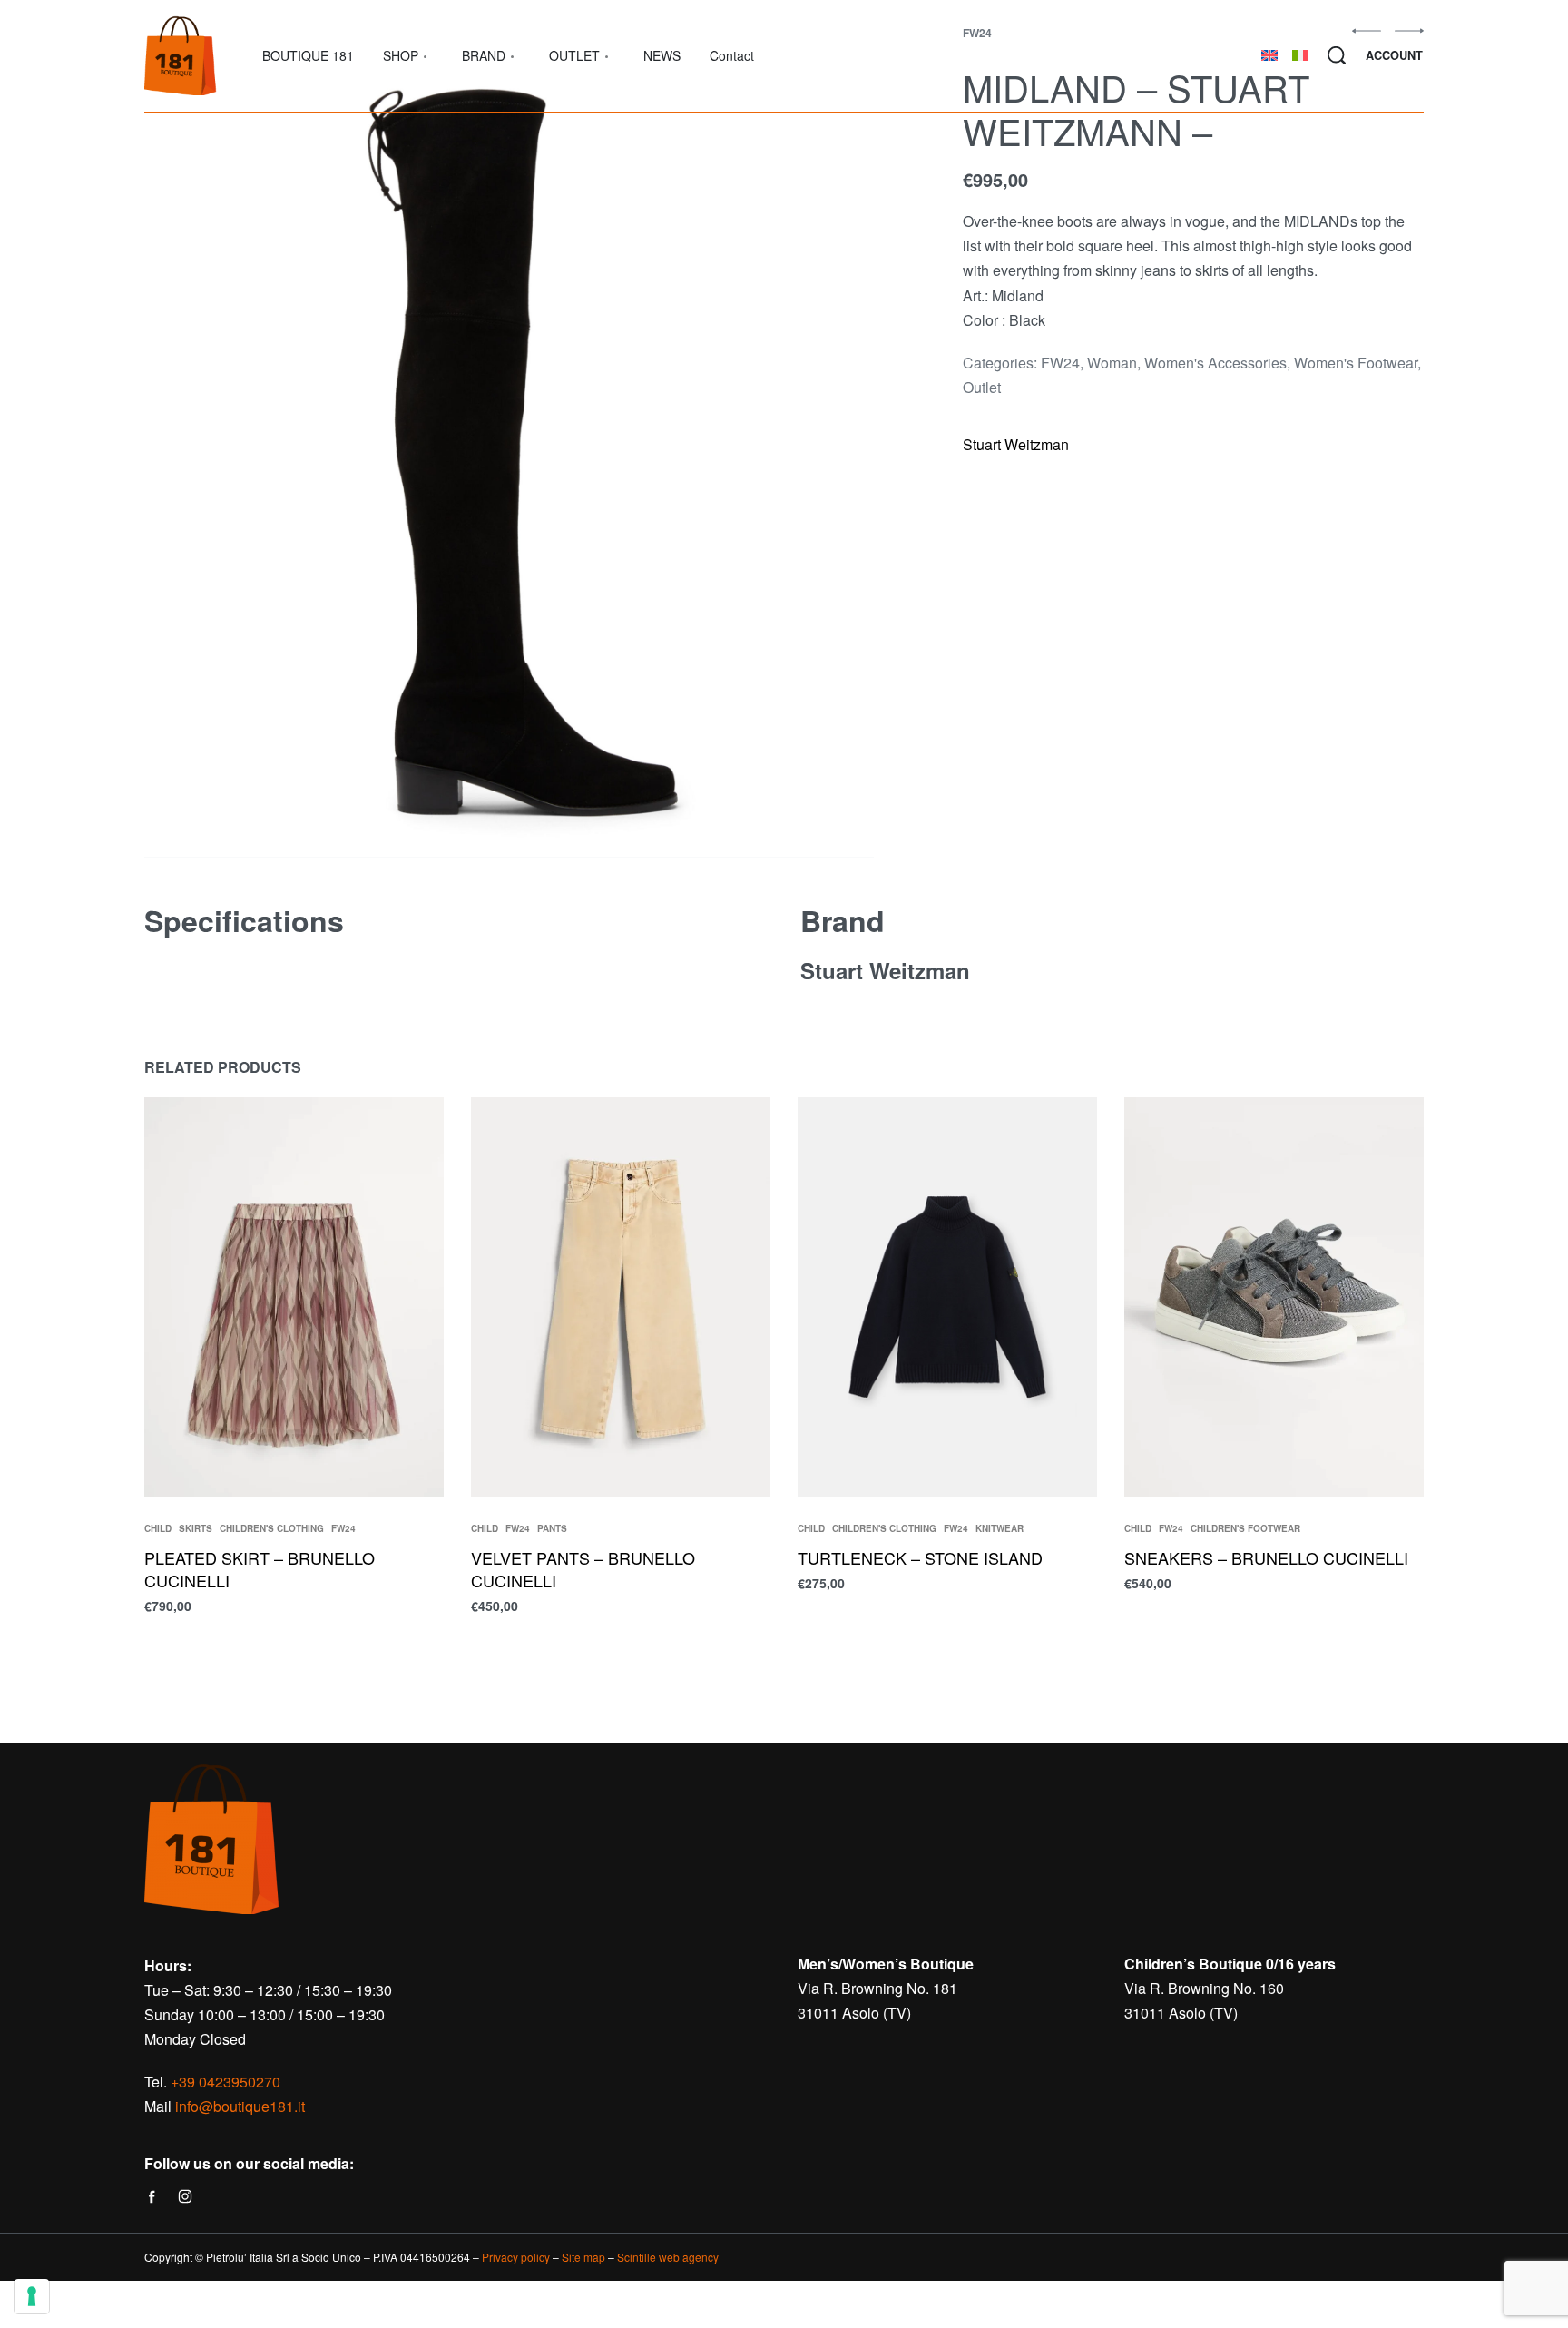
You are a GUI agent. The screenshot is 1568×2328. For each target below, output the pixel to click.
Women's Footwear (1356, 363)
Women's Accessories (1215, 363)
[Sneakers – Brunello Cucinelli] (1274, 1297)
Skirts (196, 1528)
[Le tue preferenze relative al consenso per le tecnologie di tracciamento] (32, 2296)
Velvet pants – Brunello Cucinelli (583, 1569)
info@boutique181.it (240, 2106)
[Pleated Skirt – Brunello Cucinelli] (294, 1297)
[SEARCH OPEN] (1337, 55)
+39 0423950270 (225, 2082)
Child (158, 1528)
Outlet (982, 387)
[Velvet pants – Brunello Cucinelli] (621, 1297)
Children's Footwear (1245, 1528)
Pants (552, 1528)
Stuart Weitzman (1016, 444)
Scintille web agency (668, 2257)
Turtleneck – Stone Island (920, 1557)
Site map (583, 2257)
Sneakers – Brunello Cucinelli (1266, 1557)
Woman (1112, 363)
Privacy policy (516, 2257)
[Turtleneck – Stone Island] (947, 1297)
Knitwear (1000, 1528)
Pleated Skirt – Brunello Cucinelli (260, 1569)
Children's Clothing (272, 1528)
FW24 (1060, 363)
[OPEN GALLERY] (509, 442)
